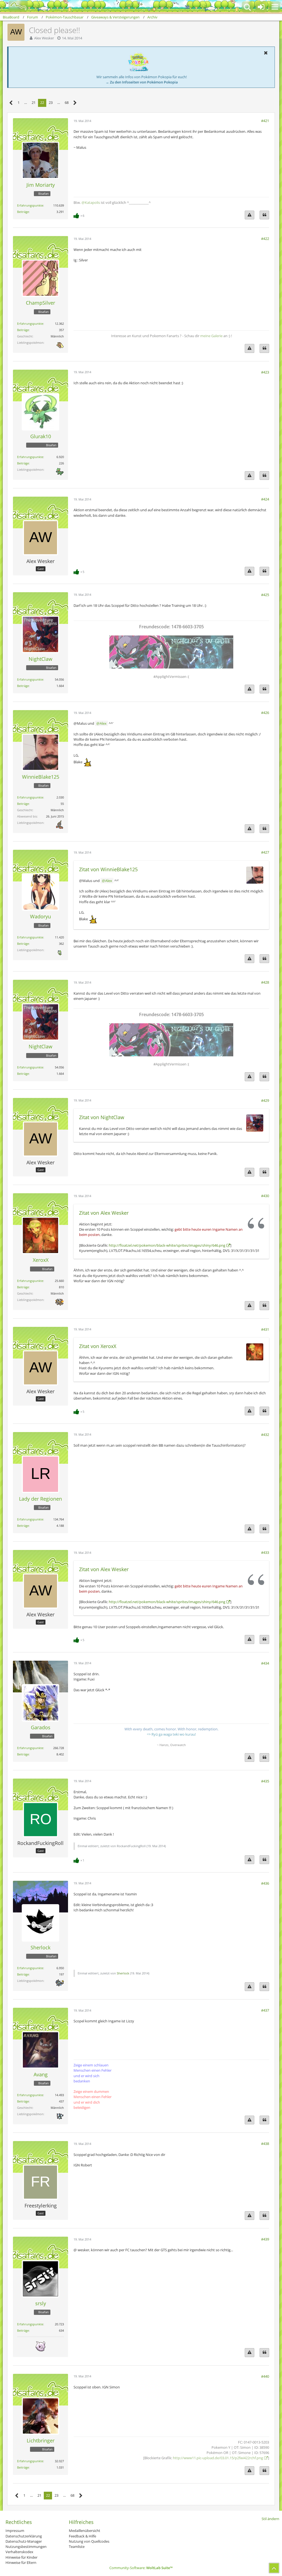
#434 (265, 1663)
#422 (265, 239)
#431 (265, 1329)
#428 (265, 982)
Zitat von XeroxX (98, 1346)
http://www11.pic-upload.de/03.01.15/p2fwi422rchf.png (218, 2458)
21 (34, 102)
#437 (265, 2010)
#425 (265, 595)
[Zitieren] (264, 215)
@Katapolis (91, 202)
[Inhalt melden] (250, 215)
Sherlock (123, 1973)
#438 (265, 2144)
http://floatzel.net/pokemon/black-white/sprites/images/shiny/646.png (167, 1245)
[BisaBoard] (15, 6)
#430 (265, 1196)
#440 (265, 2376)
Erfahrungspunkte (30, 205)
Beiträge (23, 212)
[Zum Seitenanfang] (274, 2568)
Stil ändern (270, 2519)
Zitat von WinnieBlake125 (108, 869)
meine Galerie (211, 336)
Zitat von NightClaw (102, 1117)
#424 (265, 499)
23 (51, 102)
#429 (265, 1100)
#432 (265, 1435)
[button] (275, 7)
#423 (265, 372)
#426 (265, 713)
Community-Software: (141, 2568)
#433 (265, 1552)
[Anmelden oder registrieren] (261, 7)
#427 (265, 852)
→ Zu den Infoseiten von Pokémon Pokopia (142, 82)
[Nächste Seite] (75, 103)
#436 (265, 1883)
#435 (265, 1781)
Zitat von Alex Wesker (104, 1213)
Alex (103, 723)
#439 (265, 2239)
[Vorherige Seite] (11, 103)
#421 (265, 121)
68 (67, 102)
